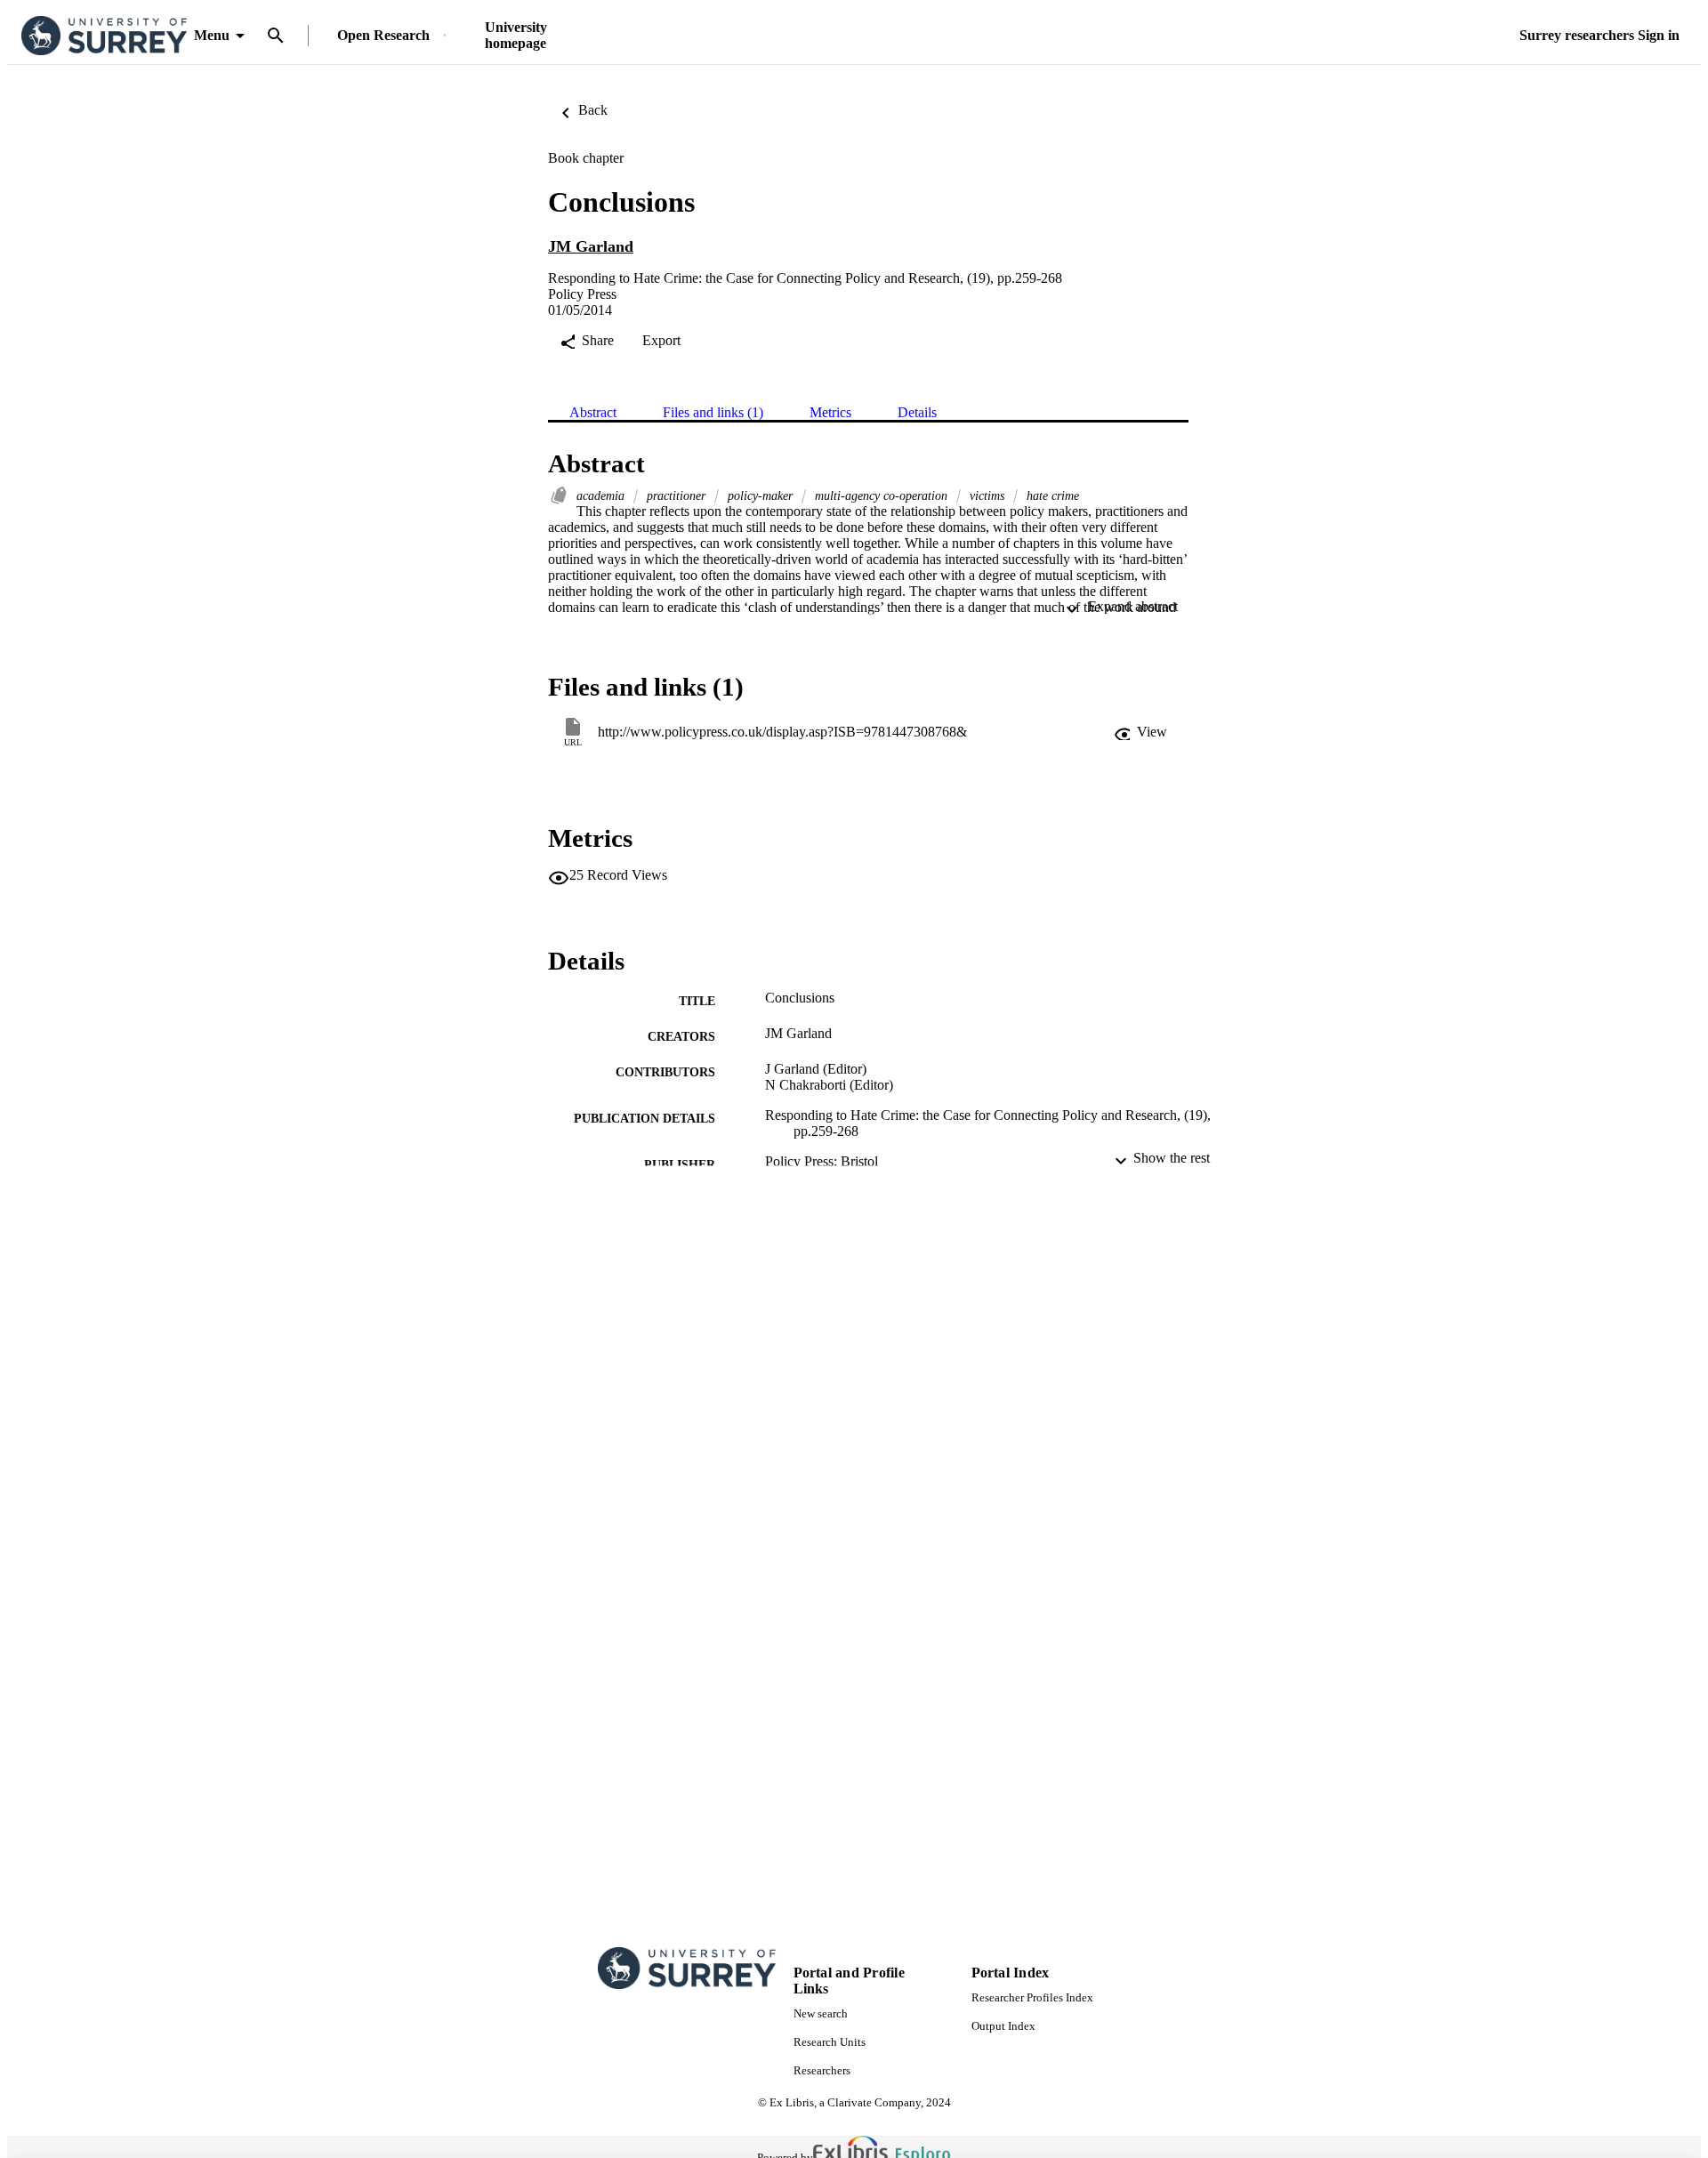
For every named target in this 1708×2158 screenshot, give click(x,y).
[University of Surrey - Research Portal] (104, 36)
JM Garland (591, 246)
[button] (1140, 732)
